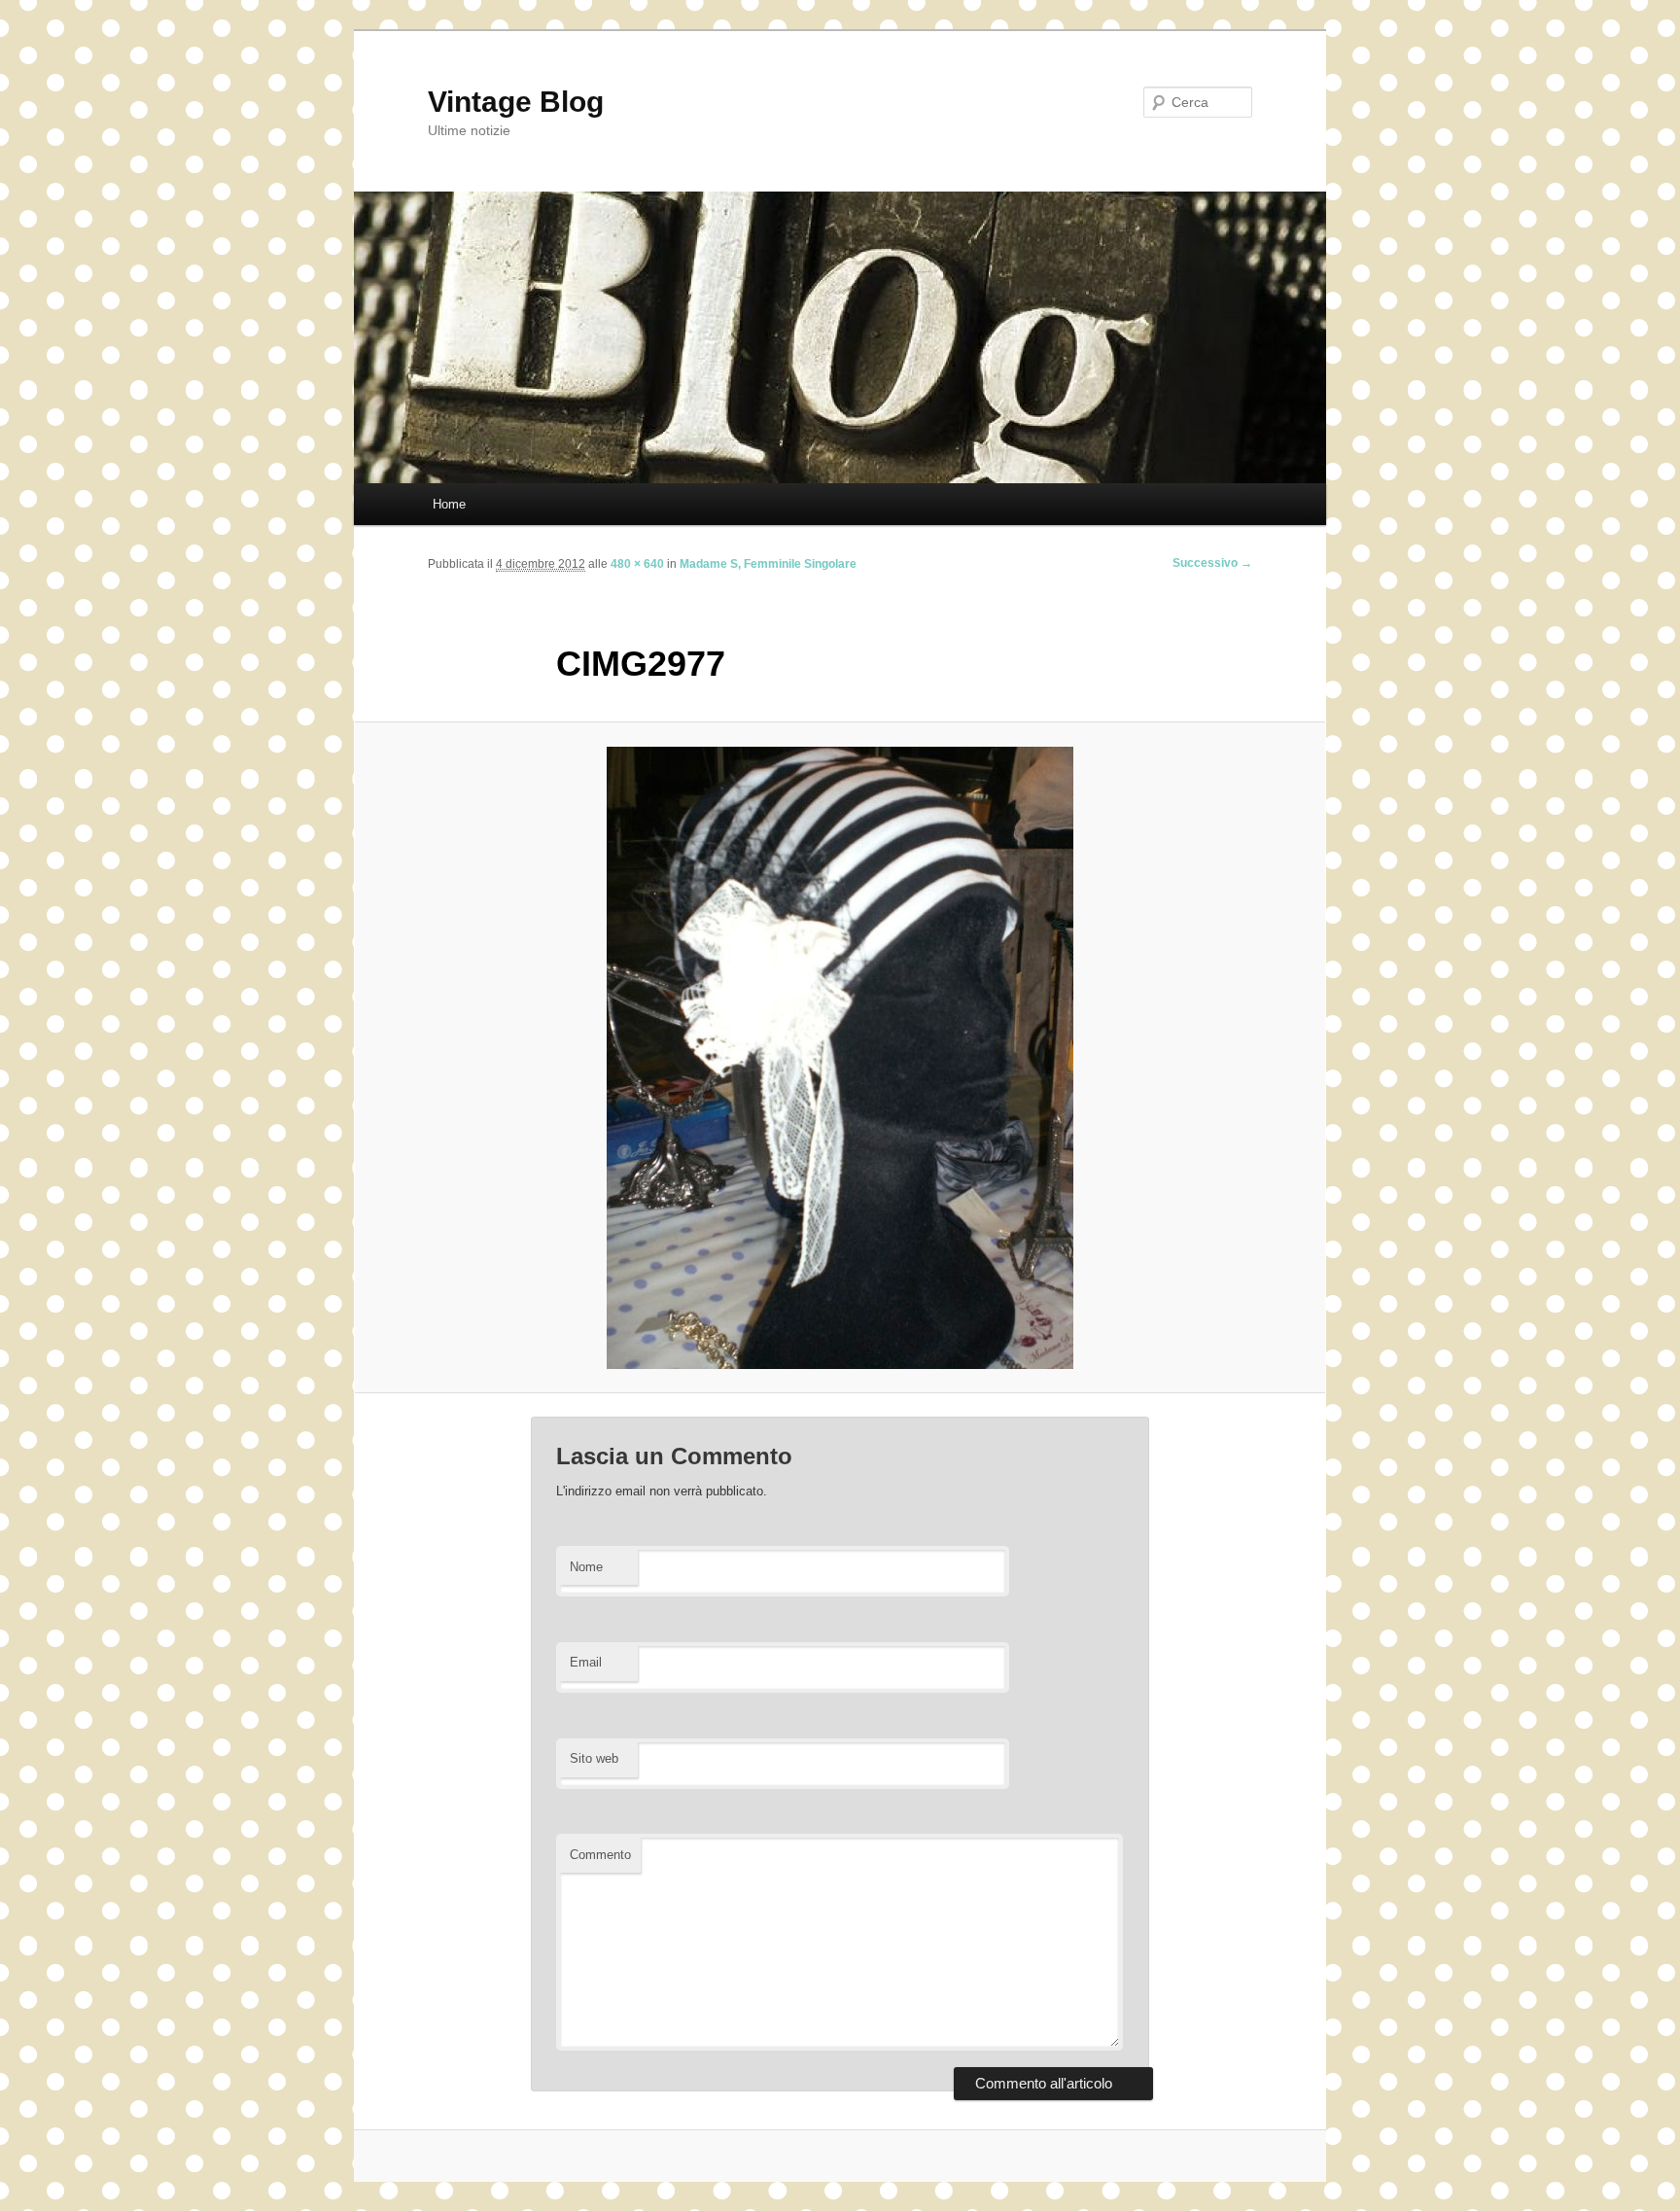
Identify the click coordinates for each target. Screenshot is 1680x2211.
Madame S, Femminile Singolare (768, 564)
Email (586, 1662)
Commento (600, 1855)
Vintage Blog (516, 102)
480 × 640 (637, 564)
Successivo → (1212, 563)
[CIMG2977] (840, 1058)
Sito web (594, 1758)
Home (449, 504)
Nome (586, 1567)
